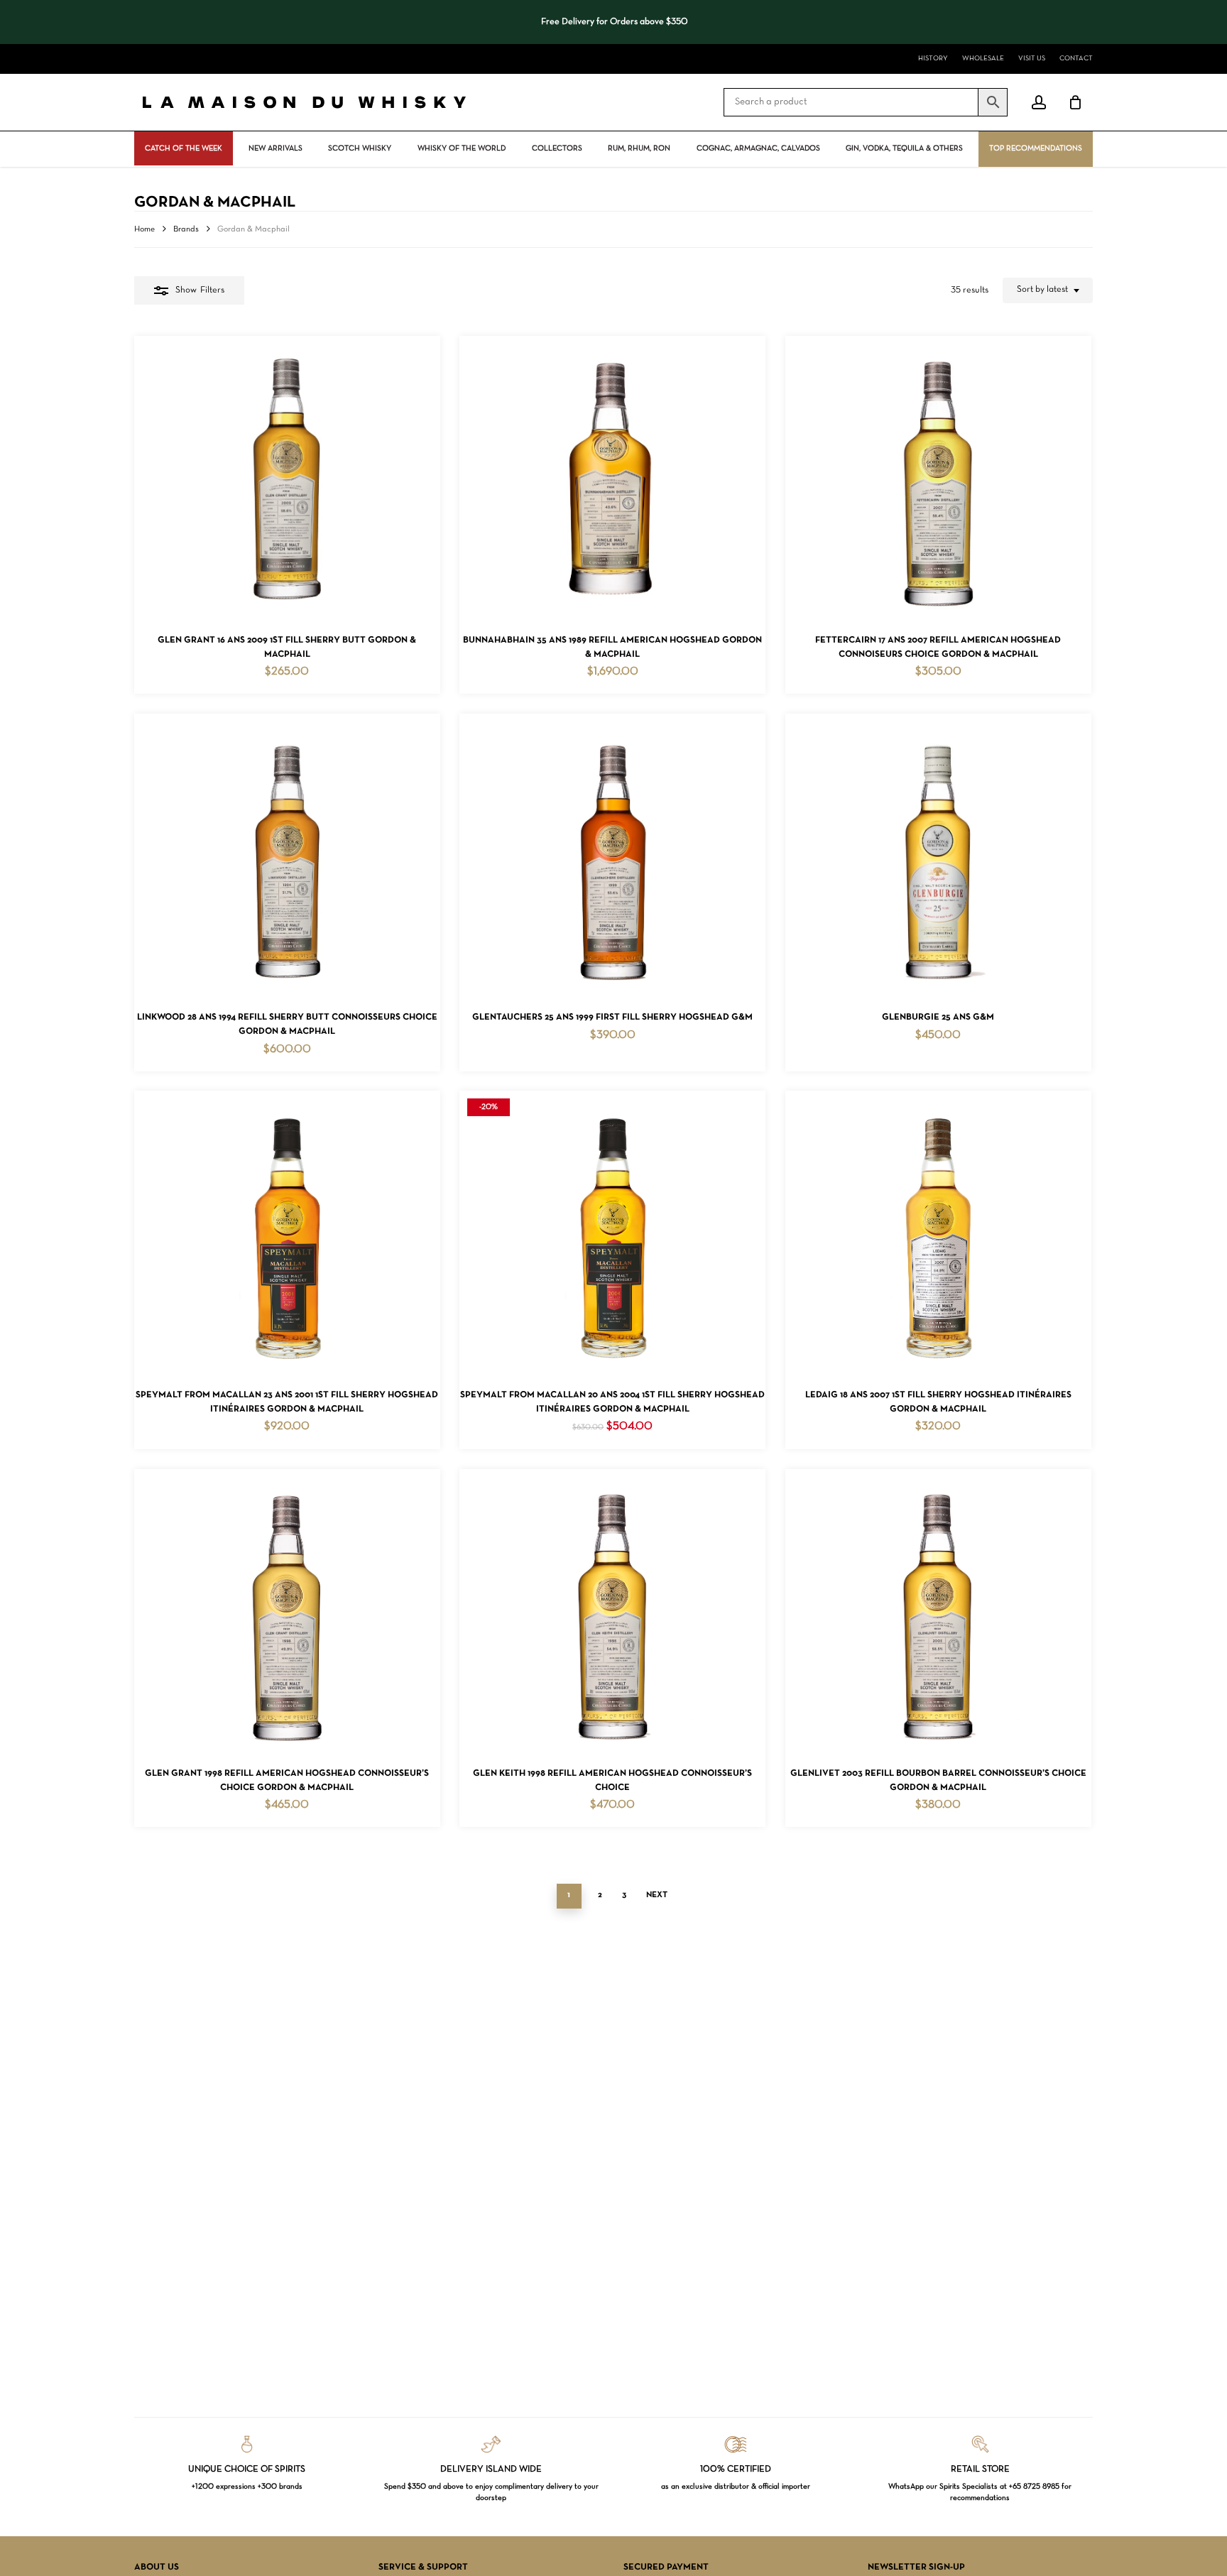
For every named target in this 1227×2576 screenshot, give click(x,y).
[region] (613, 22)
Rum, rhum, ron (639, 148)
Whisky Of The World (462, 148)
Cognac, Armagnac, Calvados (758, 148)
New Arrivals (276, 148)
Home (144, 229)
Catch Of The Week (184, 148)
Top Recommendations (1036, 148)
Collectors (557, 148)
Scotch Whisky (360, 148)
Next (657, 1895)
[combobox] (1048, 290)
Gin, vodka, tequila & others (904, 148)
